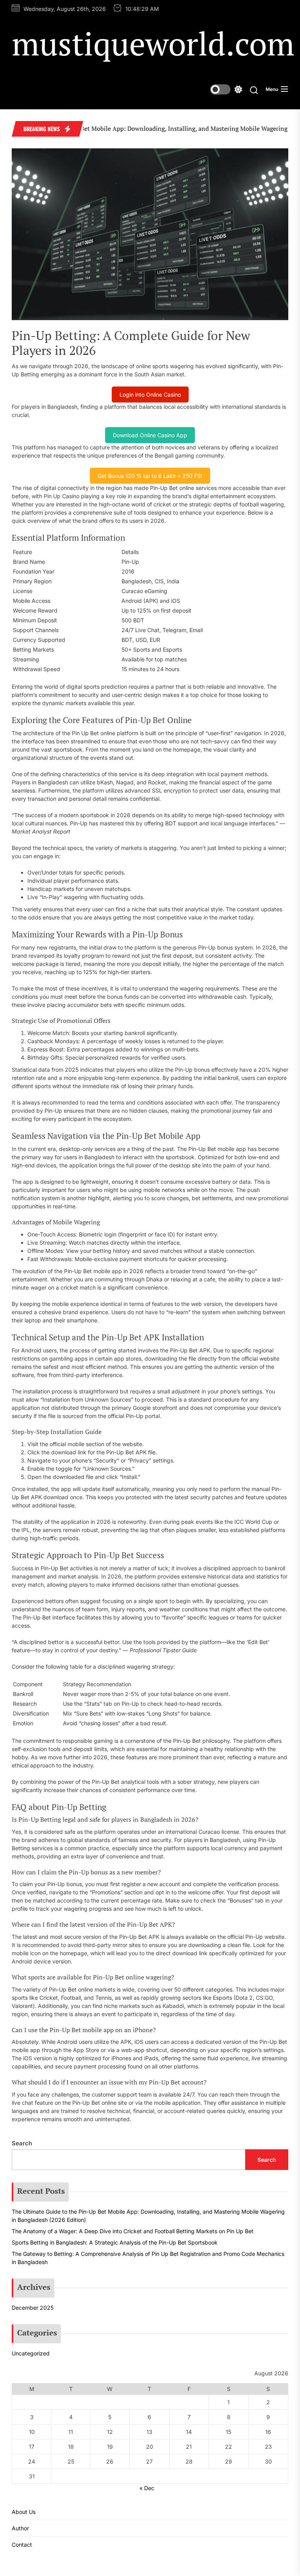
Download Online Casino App (150, 435)
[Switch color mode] (226, 89)
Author (20, 2528)
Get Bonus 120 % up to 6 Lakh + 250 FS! (150, 476)
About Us (24, 2512)
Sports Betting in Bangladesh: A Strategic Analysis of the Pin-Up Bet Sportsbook (115, 2242)
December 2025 (33, 2308)
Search (22, 2143)
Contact (22, 2545)
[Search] (254, 90)
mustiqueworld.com (153, 43)
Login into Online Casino (150, 395)
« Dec (147, 2488)
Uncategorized (31, 2353)
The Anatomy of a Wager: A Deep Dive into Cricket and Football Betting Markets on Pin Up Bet (133, 2231)
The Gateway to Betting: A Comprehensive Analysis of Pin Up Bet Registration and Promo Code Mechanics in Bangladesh (148, 2258)
